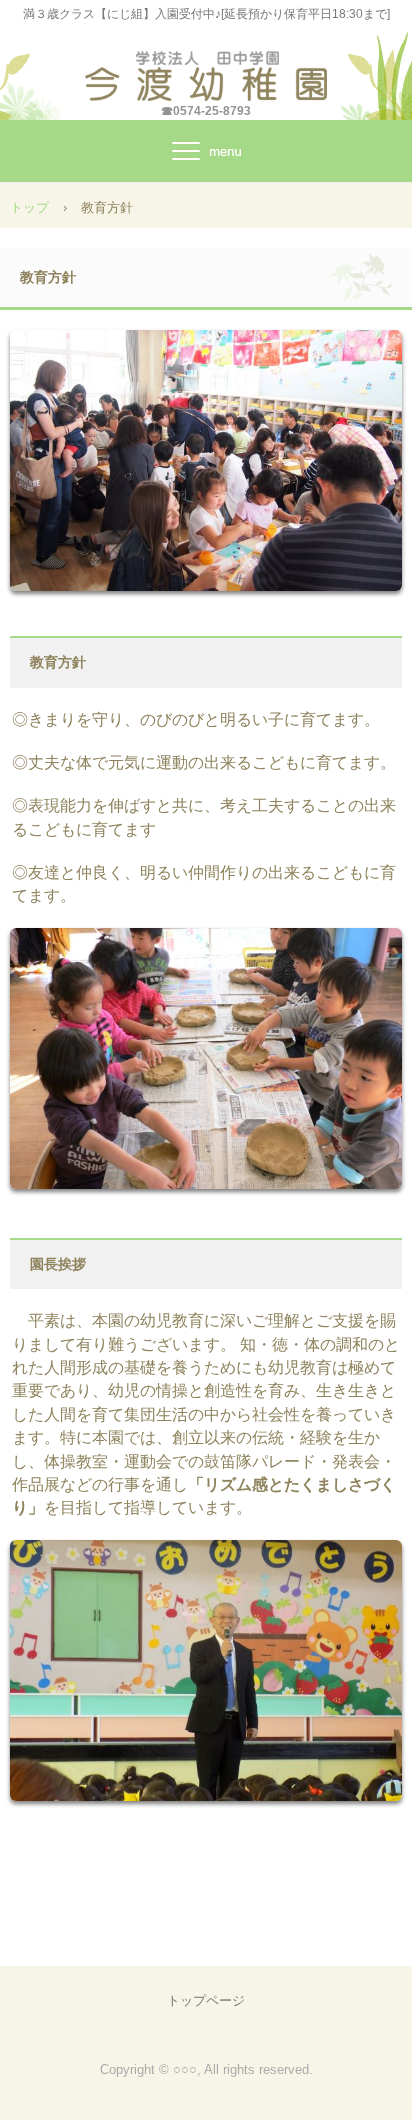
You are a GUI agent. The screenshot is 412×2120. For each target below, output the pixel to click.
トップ (29, 207)
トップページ (206, 2000)
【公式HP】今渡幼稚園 (206, 69)
